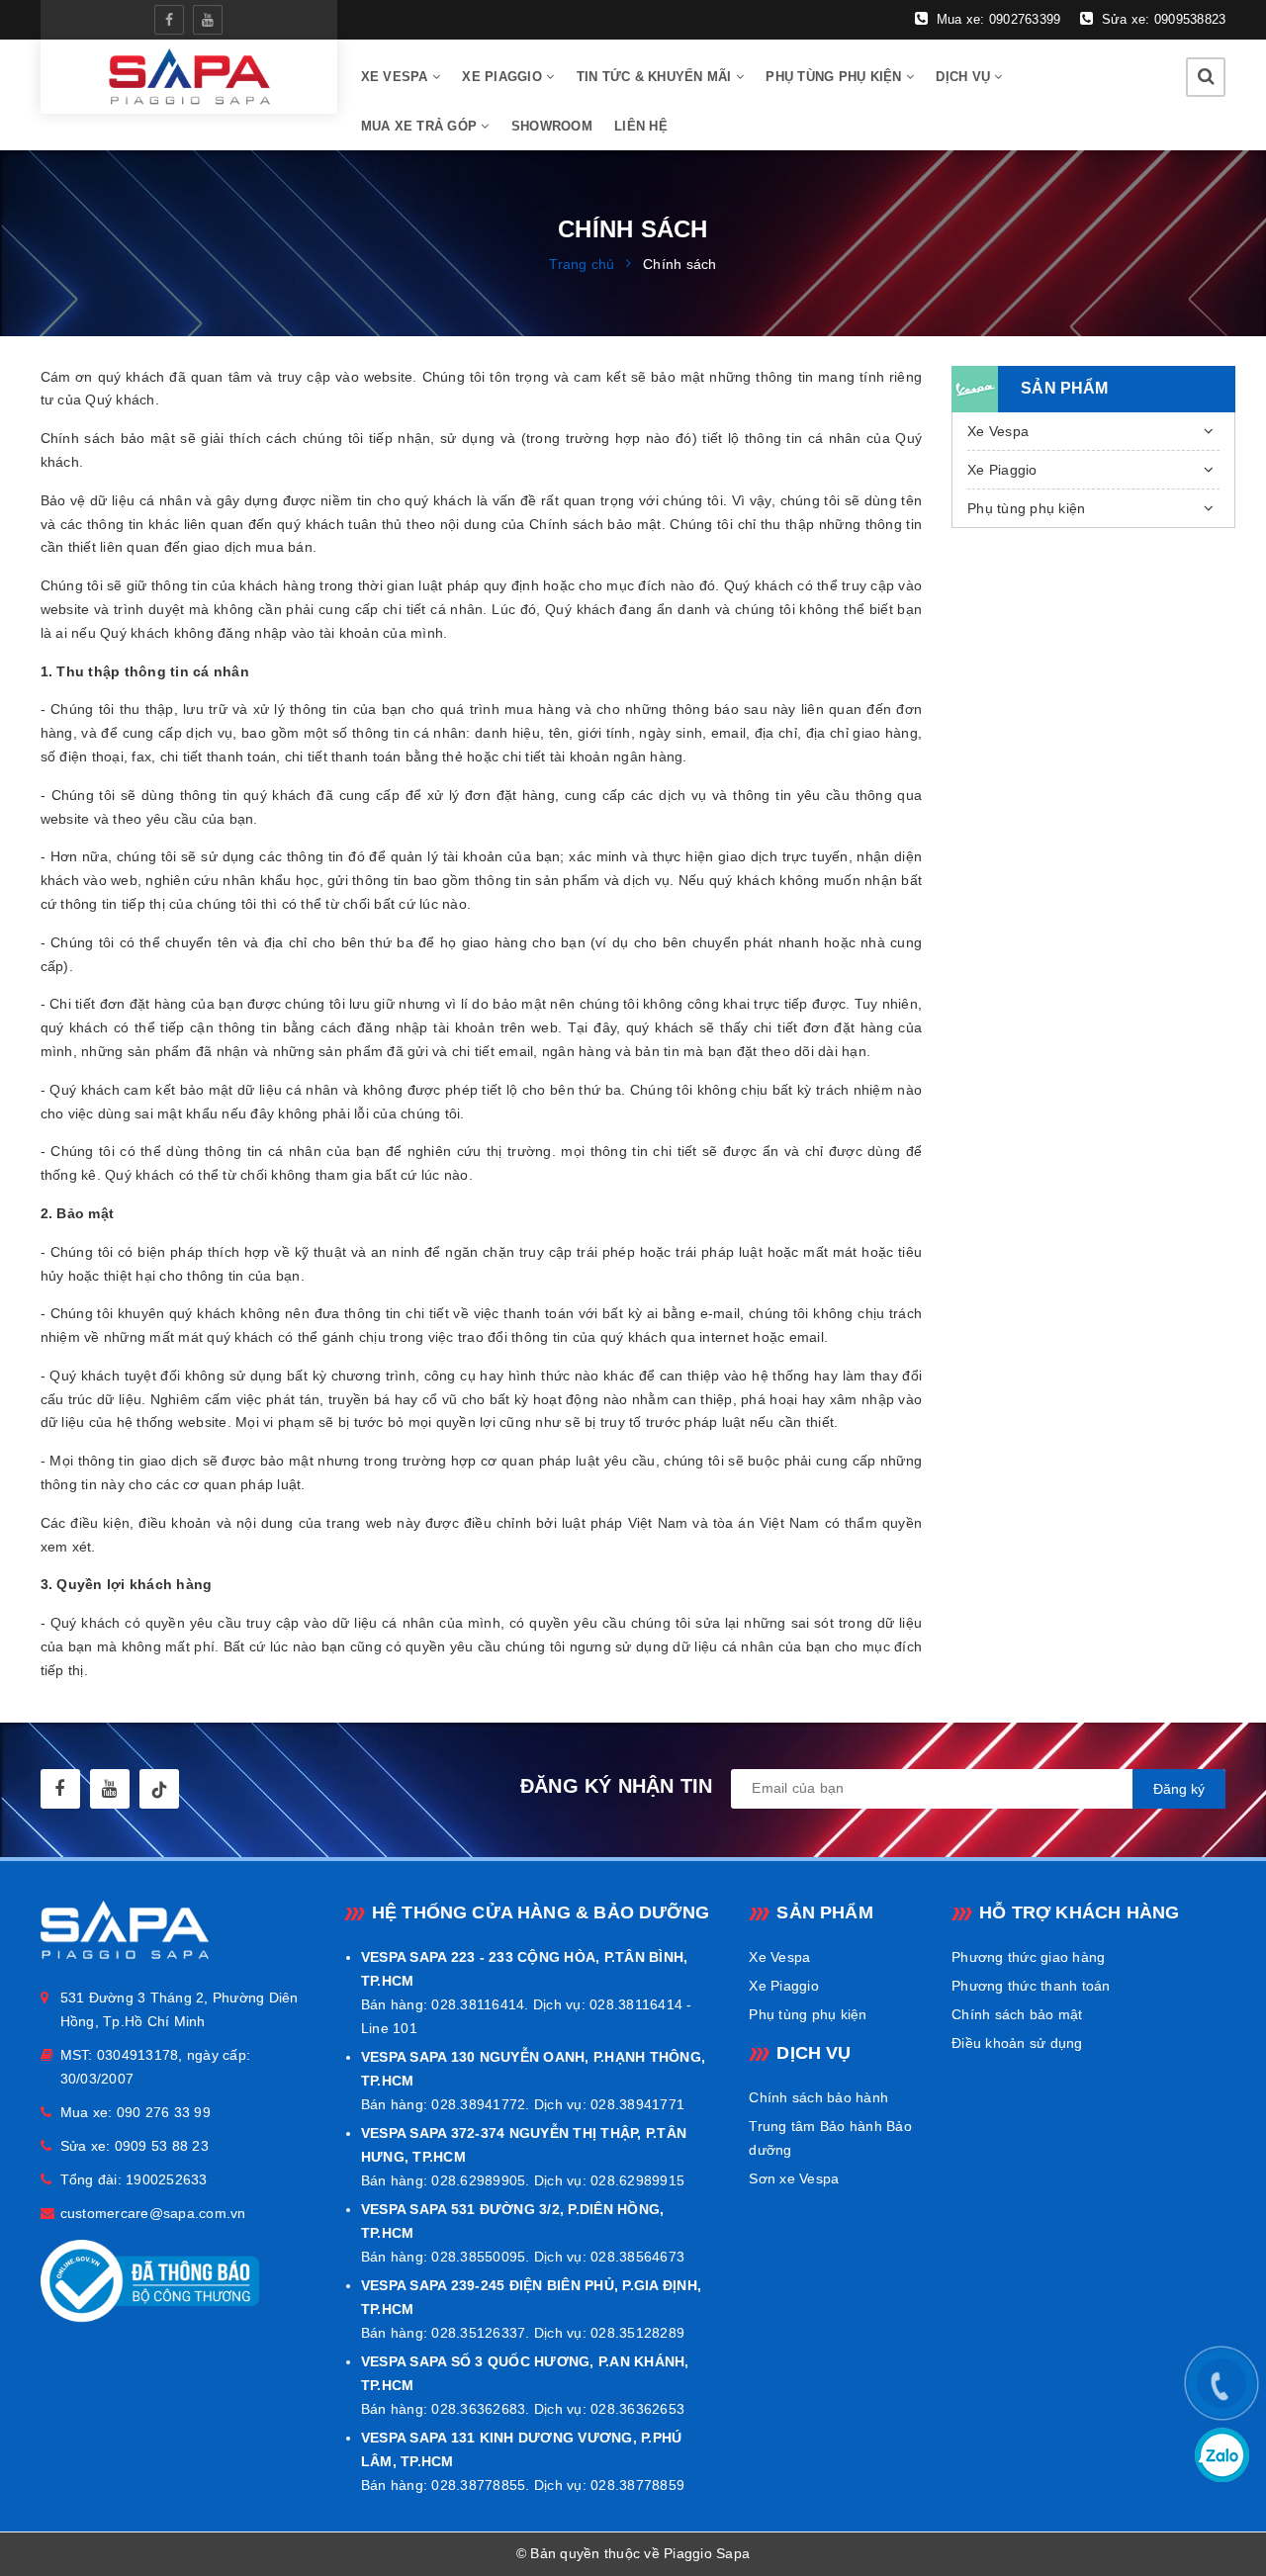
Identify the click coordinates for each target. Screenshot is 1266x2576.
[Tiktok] (159, 1789)
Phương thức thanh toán (1031, 1986)
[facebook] (169, 20)
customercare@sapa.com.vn (153, 2213)
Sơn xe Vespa (794, 2178)
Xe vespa (397, 77)
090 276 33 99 (164, 2112)
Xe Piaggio (504, 77)
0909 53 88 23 (162, 2146)
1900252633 (167, 2179)
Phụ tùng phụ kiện (836, 77)
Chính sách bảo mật (1017, 2014)
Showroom (552, 126)
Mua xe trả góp (421, 126)
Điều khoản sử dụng (1017, 2043)
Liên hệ (641, 126)
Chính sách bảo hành (818, 2097)
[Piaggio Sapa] (188, 77)
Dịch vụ (965, 77)
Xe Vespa (998, 431)
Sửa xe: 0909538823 (1162, 19)
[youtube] (208, 20)
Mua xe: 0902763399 (996, 19)
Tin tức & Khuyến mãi (656, 77)
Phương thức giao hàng (1028, 1957)
